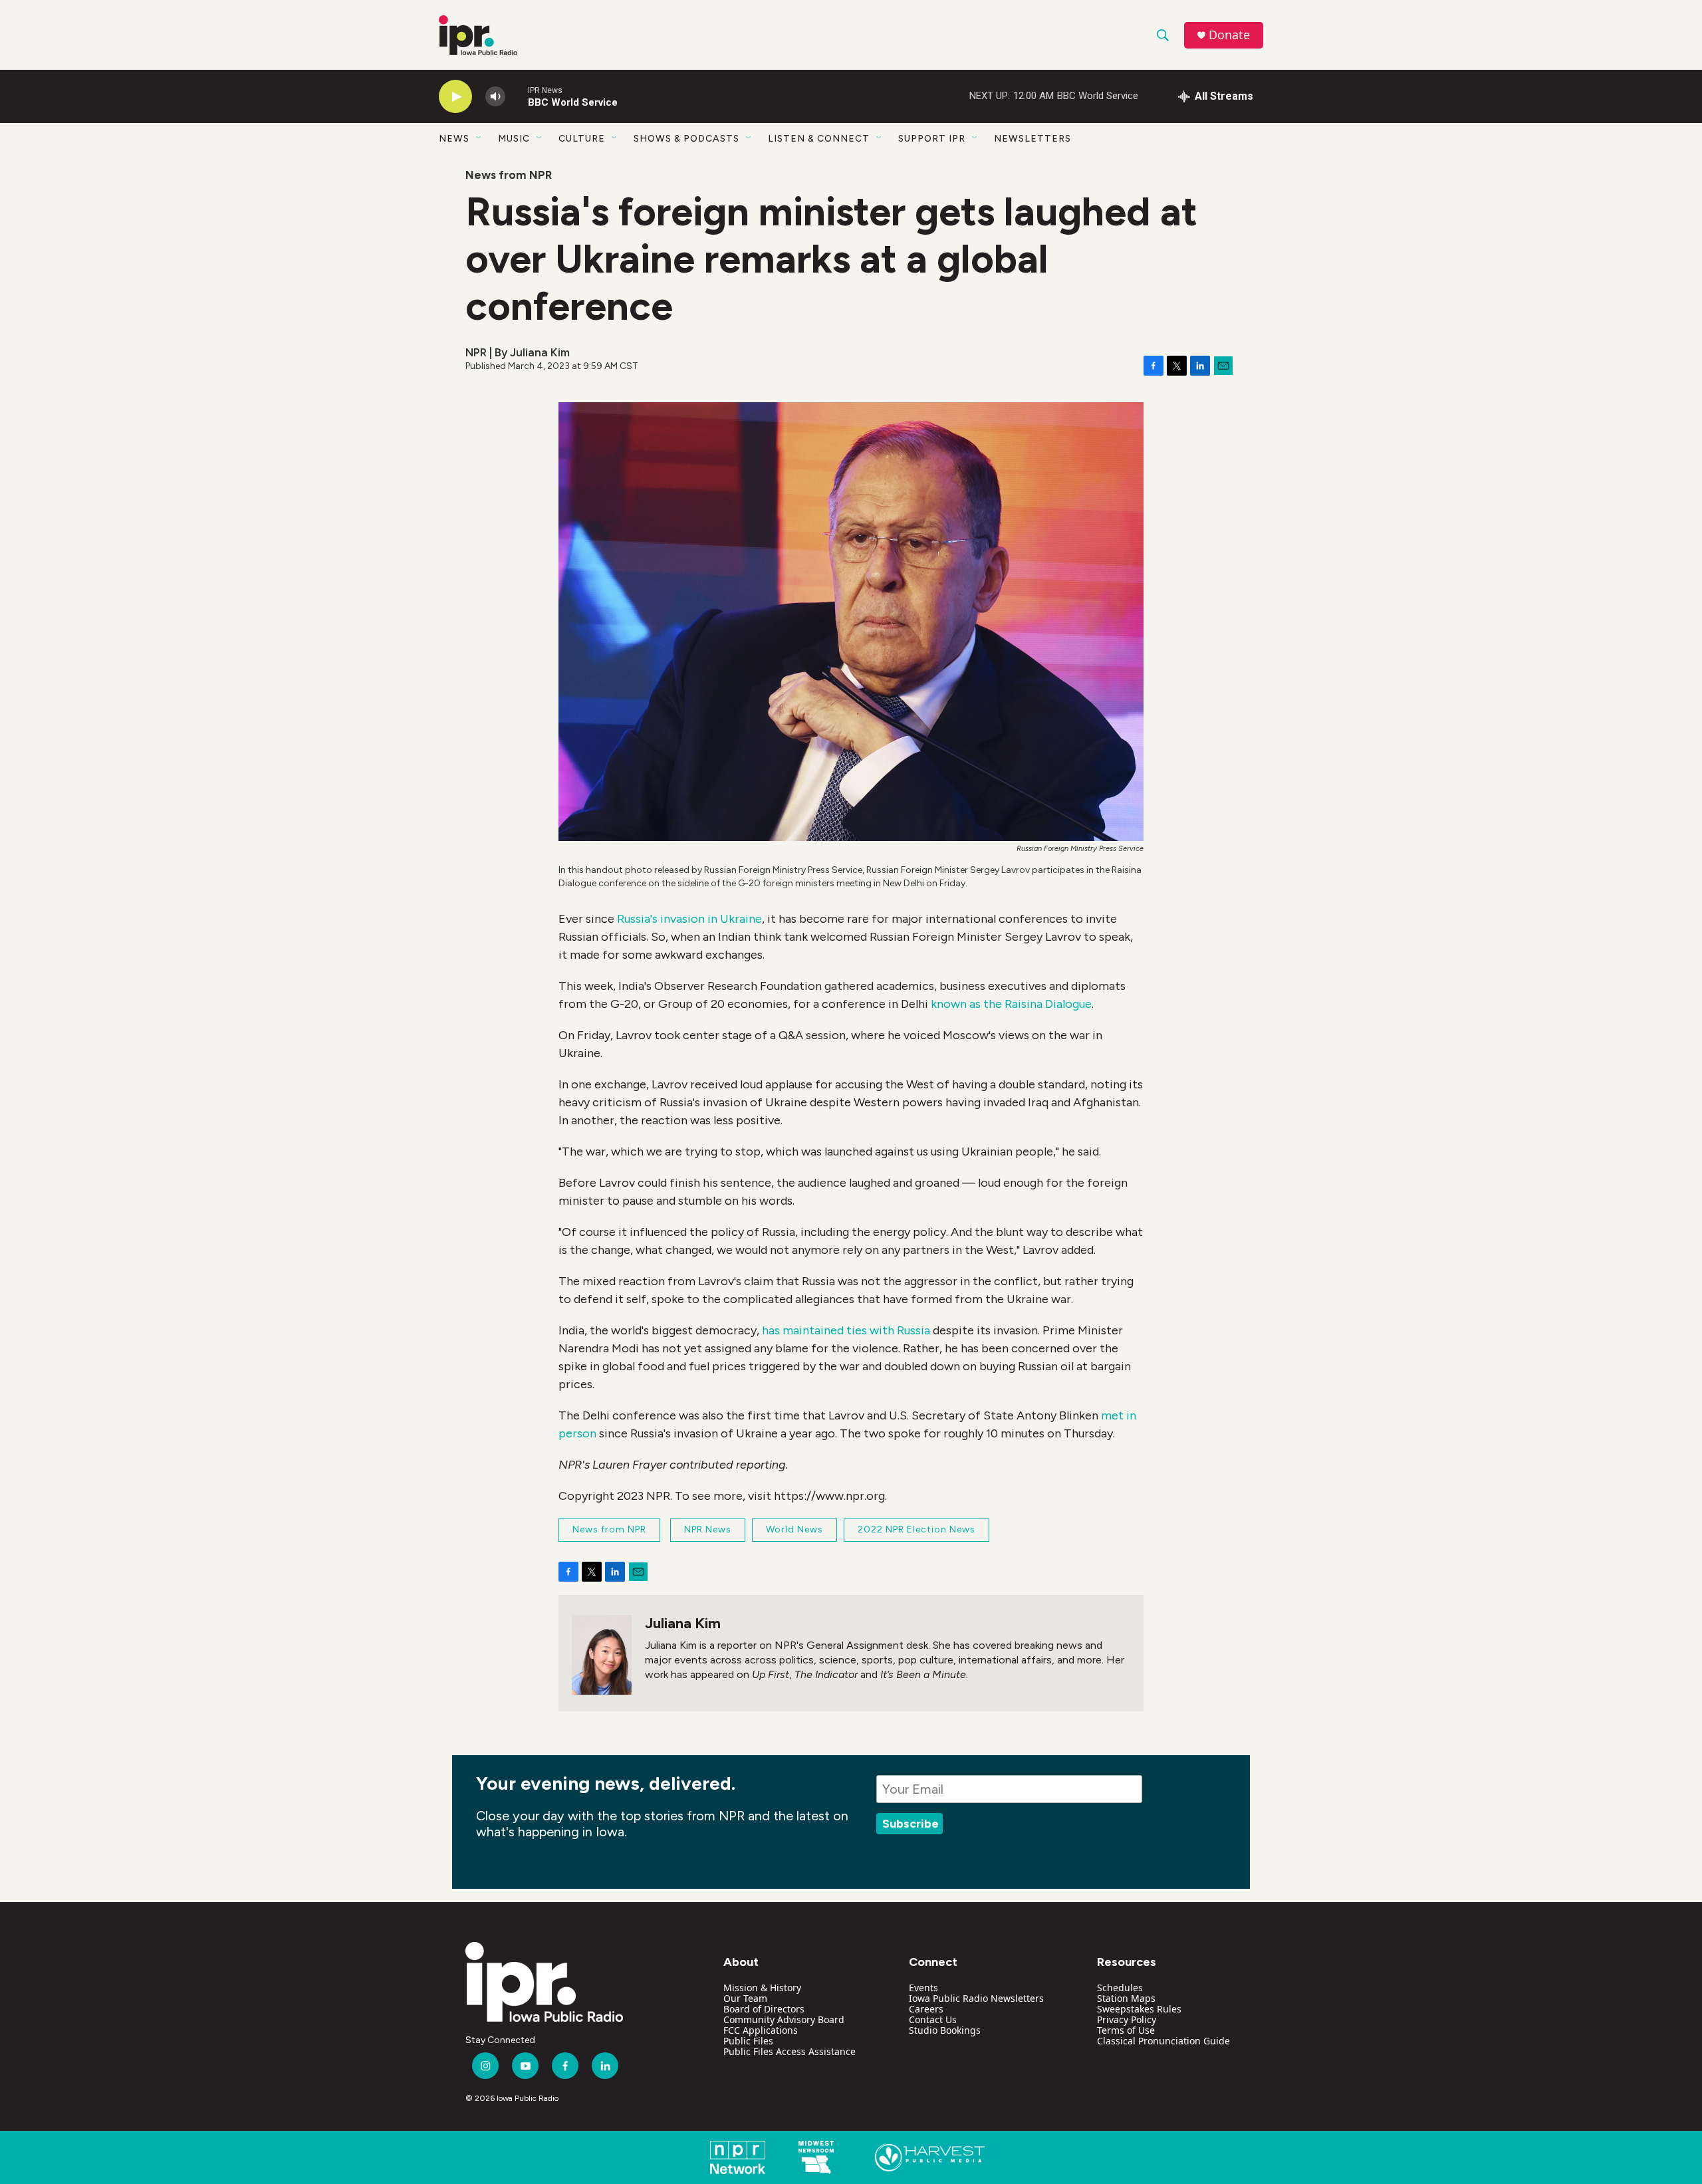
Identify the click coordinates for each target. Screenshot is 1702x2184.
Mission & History (762, 1988)
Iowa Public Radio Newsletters (976, 1998)
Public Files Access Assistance (790, 2051)
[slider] (517, 96)
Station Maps (1126, 1998)
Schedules (1120, 1988)
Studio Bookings (945, 2030)
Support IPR (932, 139)
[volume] (495, 97)
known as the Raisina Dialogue (1011, 1004)
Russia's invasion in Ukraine (689, 919)
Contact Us (933, 2019)
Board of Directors (764, 2009)
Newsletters (1033, 139)
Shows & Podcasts (686, 139)
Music (514, 139)
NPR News (708, 1529)
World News (794, 1529)
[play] (455, 97)
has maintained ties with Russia (846, 1330)
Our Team (745, 1998)
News (454, 139)
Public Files (748, 2041)
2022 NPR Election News (916, 1529)
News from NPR (509, 175)
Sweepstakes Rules (1139, 2009)
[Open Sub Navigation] (479, 138)
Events (923, 1988)
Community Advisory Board (784, 2019)
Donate (1229, 35)
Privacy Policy (1127, 2019)
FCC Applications (761, 2030)
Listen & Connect (819, 139)
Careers (926, 2009)
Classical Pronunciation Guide (1163, 2041)
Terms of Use (1126, 2030)
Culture (582, 139)
